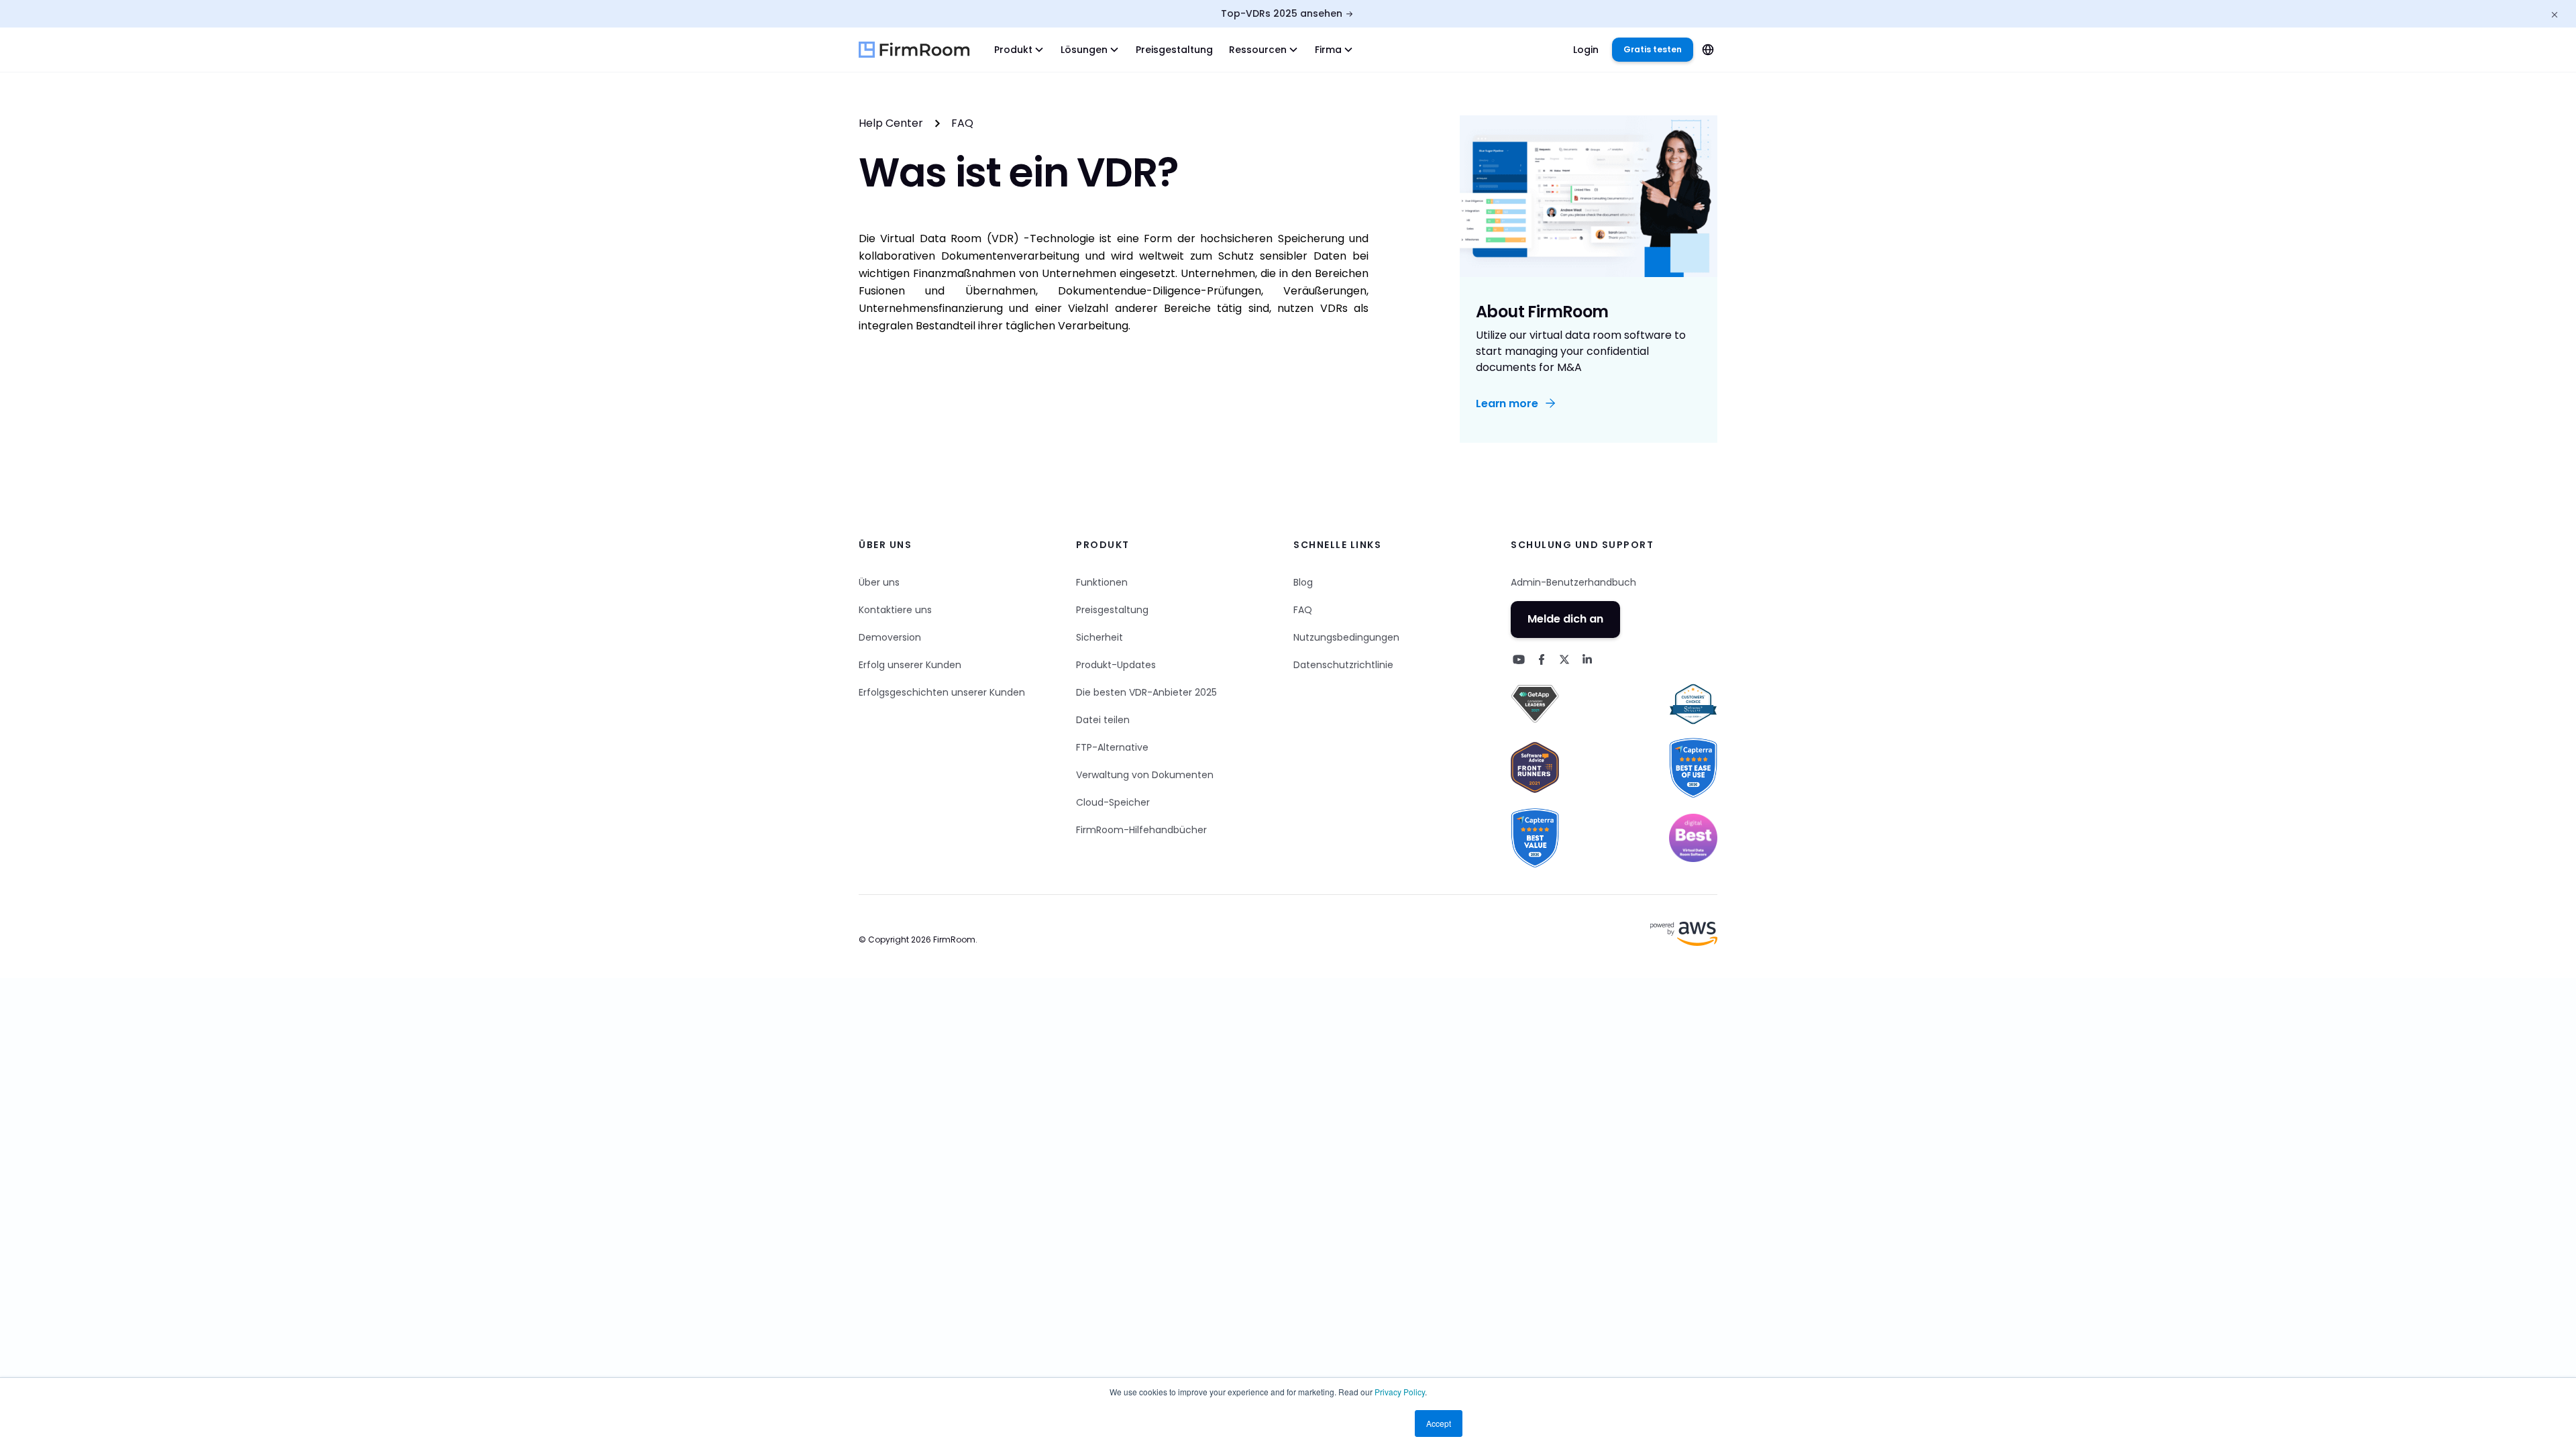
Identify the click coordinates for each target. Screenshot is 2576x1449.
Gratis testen (1653, 49)
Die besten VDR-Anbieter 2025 (1146, 692)
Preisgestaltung (1174, 50)
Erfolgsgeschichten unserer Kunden (942, 692)
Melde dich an (1565, 619)
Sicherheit (1099, 637)
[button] (1019, 50)
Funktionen (1102, 582)
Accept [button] (1439, 1423)
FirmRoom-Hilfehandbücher (1141, 830)
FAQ (962, 123)
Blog (1303, 582)
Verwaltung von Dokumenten (1145, 775)
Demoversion (890, 637)
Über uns (879, 582)
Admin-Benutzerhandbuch (1573, 582)
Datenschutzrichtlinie (1343, 665)
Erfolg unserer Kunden (910, 665)
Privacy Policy (1400, 1392)
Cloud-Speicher (1113, 802)
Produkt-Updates (1116, 665)
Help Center (891, 123)
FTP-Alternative (1112, 747)
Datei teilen (1103, 720)
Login (1586, 50)
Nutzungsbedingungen (1346, 637)
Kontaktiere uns (895, 610)
